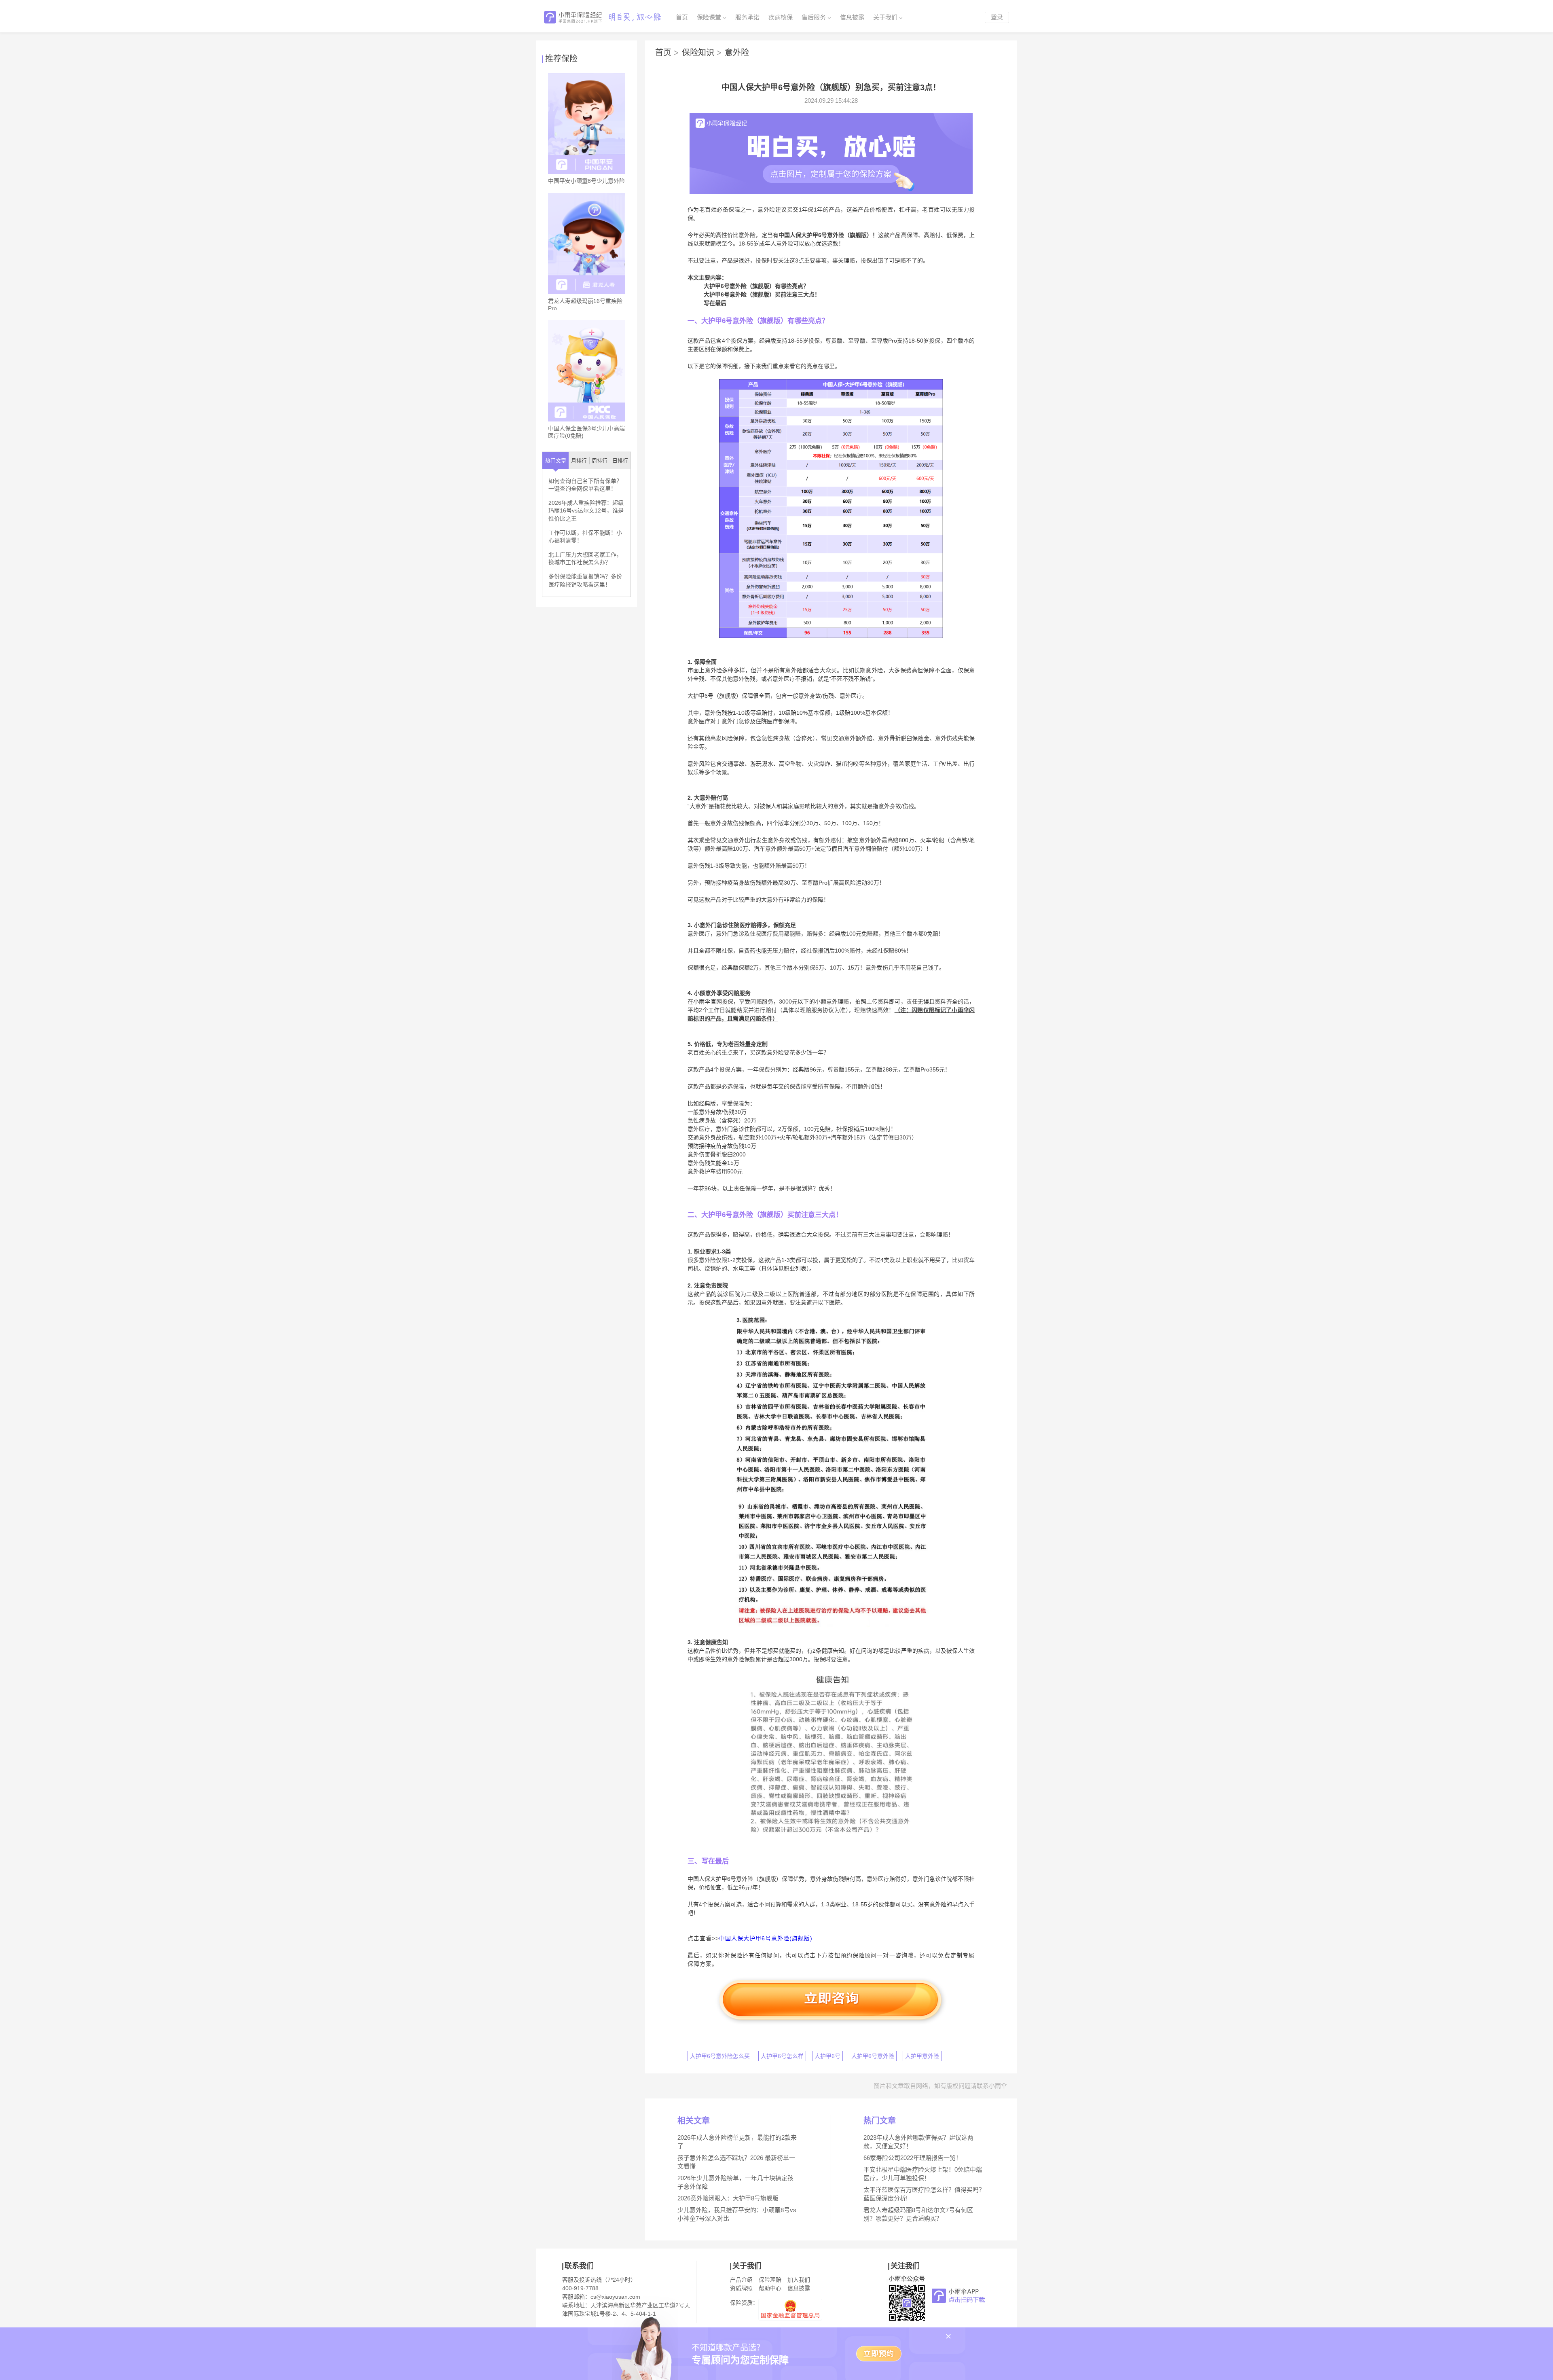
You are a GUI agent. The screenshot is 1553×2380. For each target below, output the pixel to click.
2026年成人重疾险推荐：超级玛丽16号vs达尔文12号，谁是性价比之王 (586, 511)
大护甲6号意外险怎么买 (720, 2056)
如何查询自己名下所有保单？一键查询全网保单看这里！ (585, 485)
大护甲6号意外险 (873, 2056)
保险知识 (702, 53)
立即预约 (879, 2354)
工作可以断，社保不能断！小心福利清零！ (585, 537)
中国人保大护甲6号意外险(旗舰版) (766, 1938)
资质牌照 (741, 2288)
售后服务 (814, 17)
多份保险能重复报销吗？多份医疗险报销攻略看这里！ (585, 580)
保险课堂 (709, 17)
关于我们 (885, 17)
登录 (997, 17)
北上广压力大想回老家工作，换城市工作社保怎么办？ (585, 559)
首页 (682, 17)
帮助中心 (770, 2288)
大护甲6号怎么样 (782, 2056)
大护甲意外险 (922, 2056)
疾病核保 (781, 17)
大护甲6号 (827, 2056)
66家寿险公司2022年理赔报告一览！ (913, 2158)
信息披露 (852, 17)
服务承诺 (747, 17)
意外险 (737, 53)
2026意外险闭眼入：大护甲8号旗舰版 (728, 2198)
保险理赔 (770, 2280)
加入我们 (799, 2280)
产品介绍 (741, 2280)
